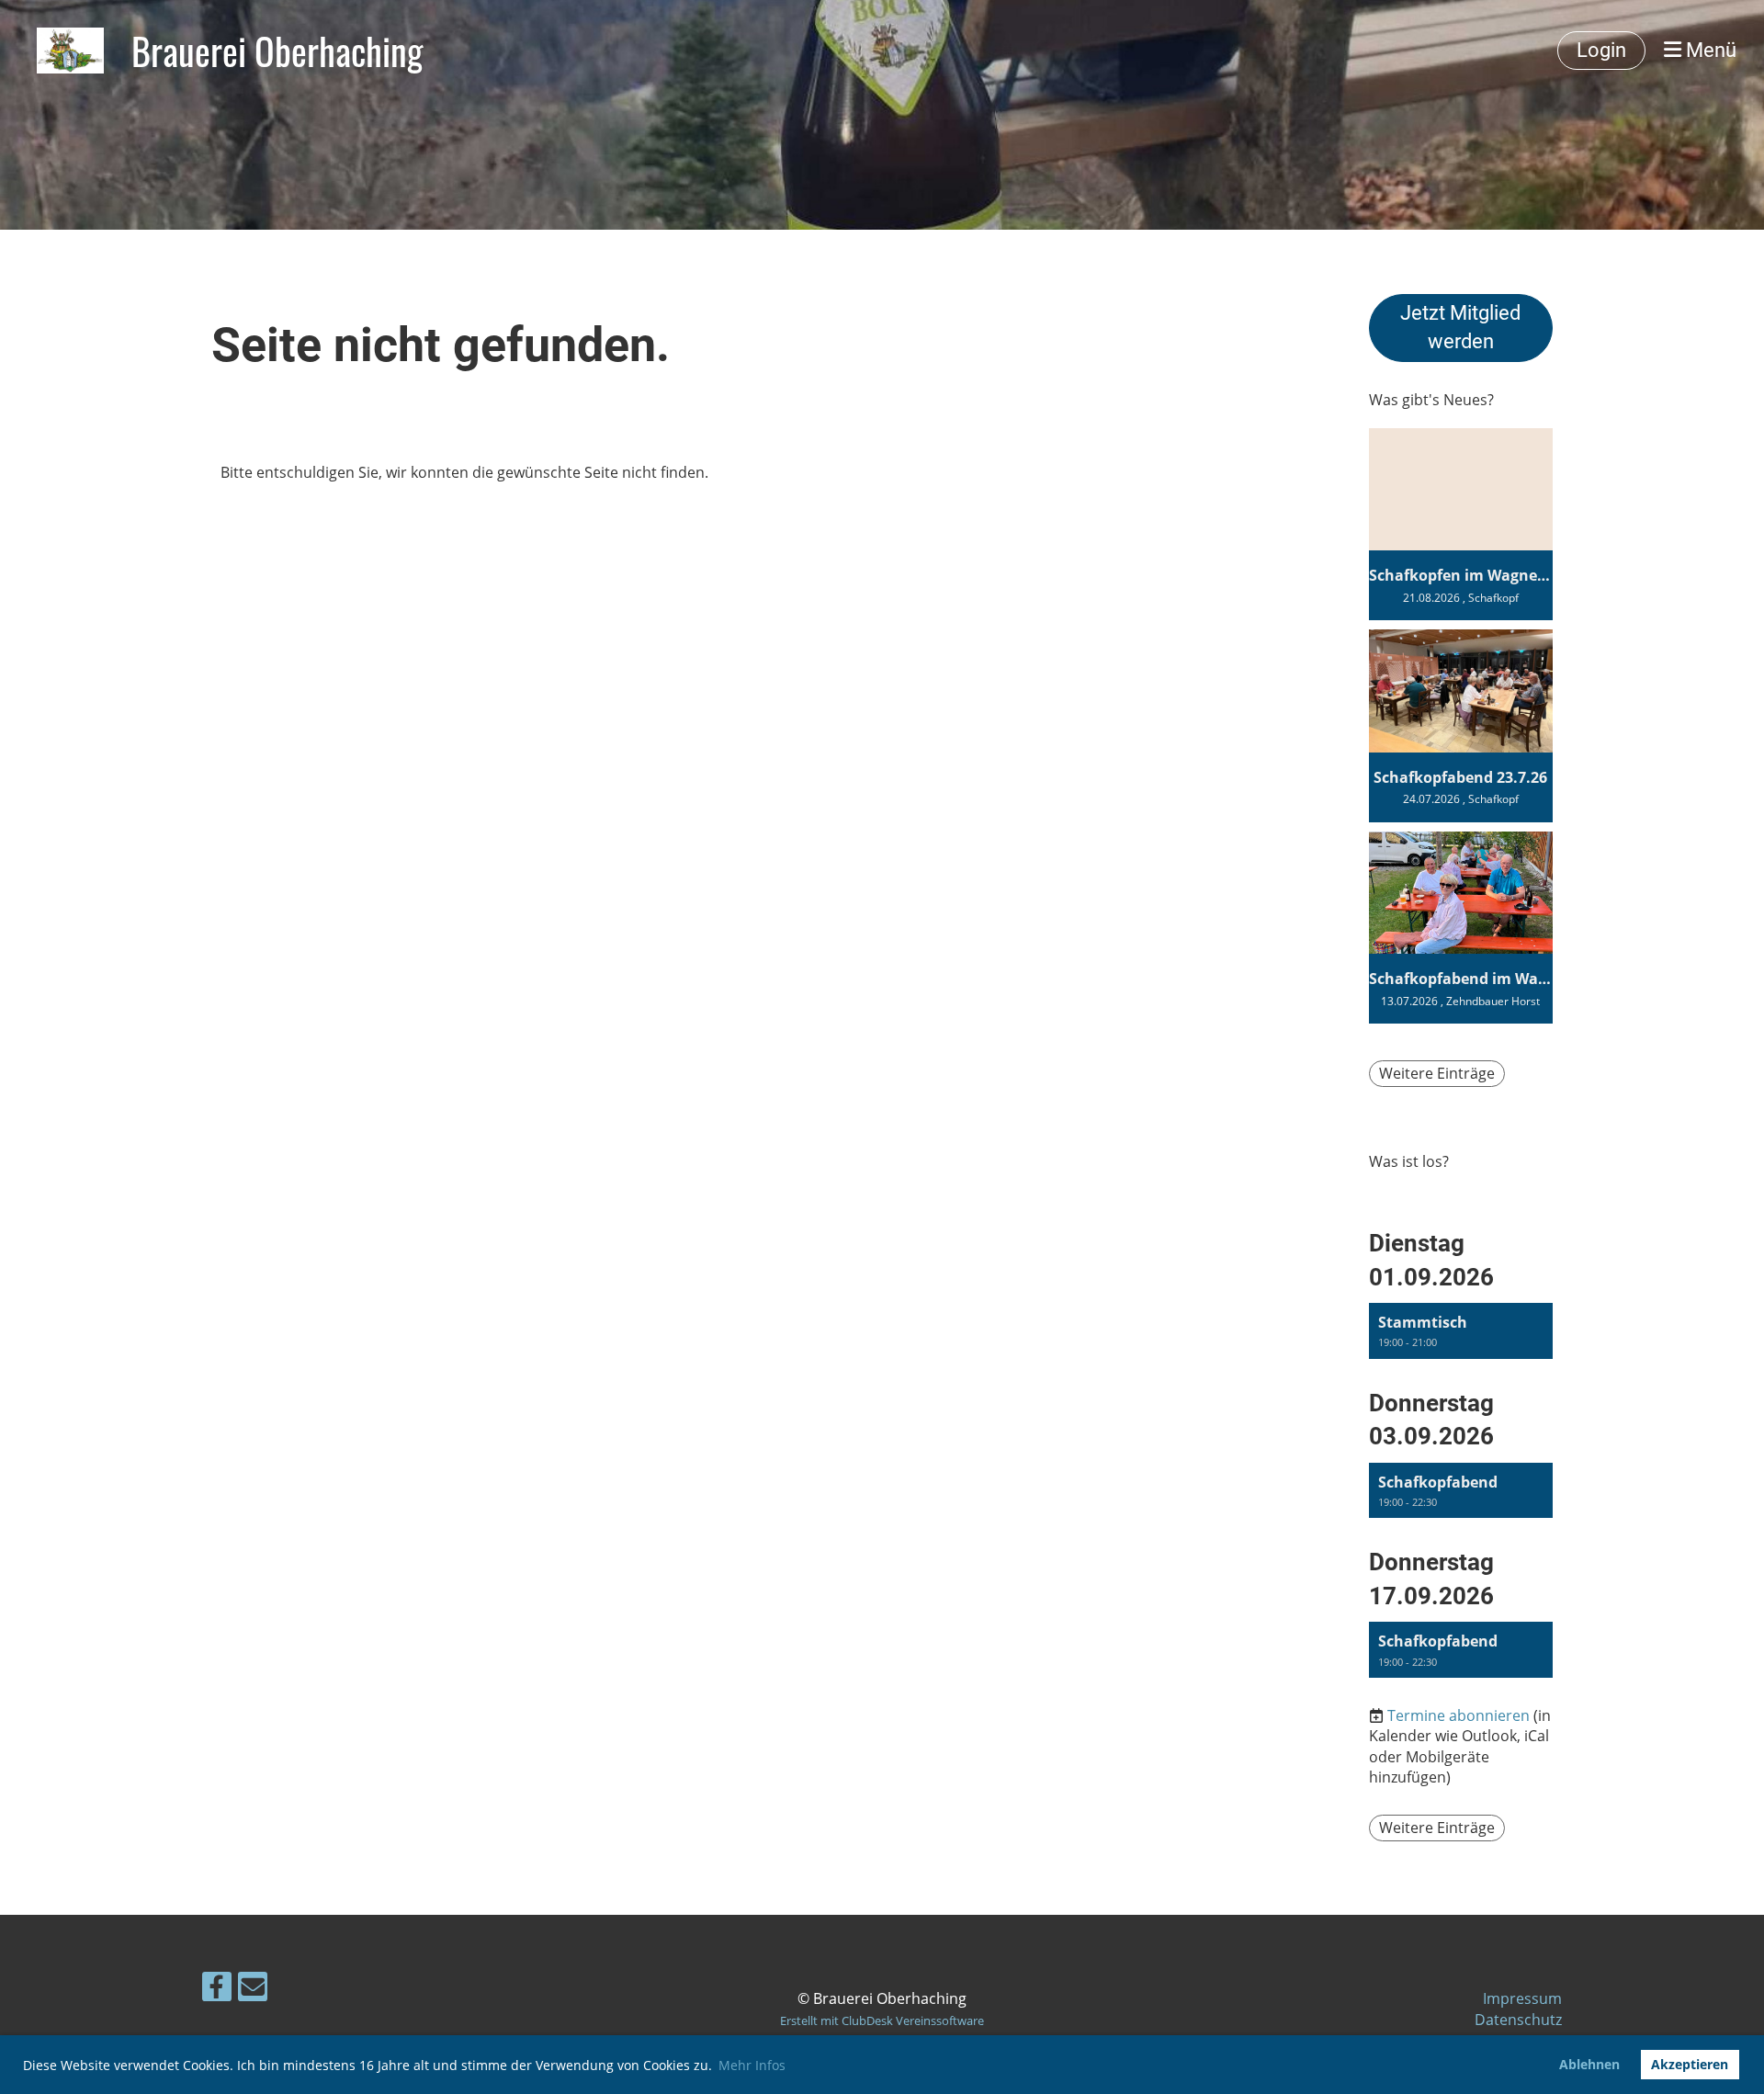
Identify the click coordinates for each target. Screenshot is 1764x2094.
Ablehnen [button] (1589, 2064)
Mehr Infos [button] (752, 2065)
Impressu (1515, 1998)
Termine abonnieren (1459, 1715)
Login (1601, 50)
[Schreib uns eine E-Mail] (253, 1990)
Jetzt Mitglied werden (1460, 327)
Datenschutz (1518, 2020)
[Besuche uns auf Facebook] (217, 1990)
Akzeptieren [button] (1690, 2064)
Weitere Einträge (1437, 1073)
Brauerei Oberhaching (277, 51)
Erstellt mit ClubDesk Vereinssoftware (882, 2020)
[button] (1461, 1331)
